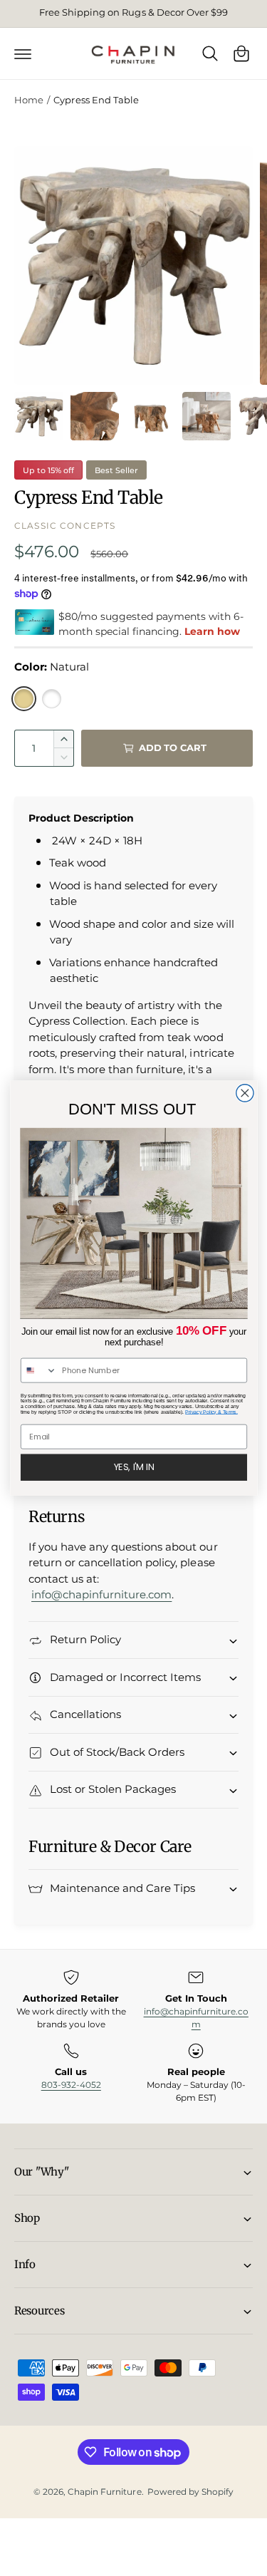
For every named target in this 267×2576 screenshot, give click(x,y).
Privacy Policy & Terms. (211, 1412)
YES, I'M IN (133, 1467)
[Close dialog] (244, 1093)
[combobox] (38, 1370)
